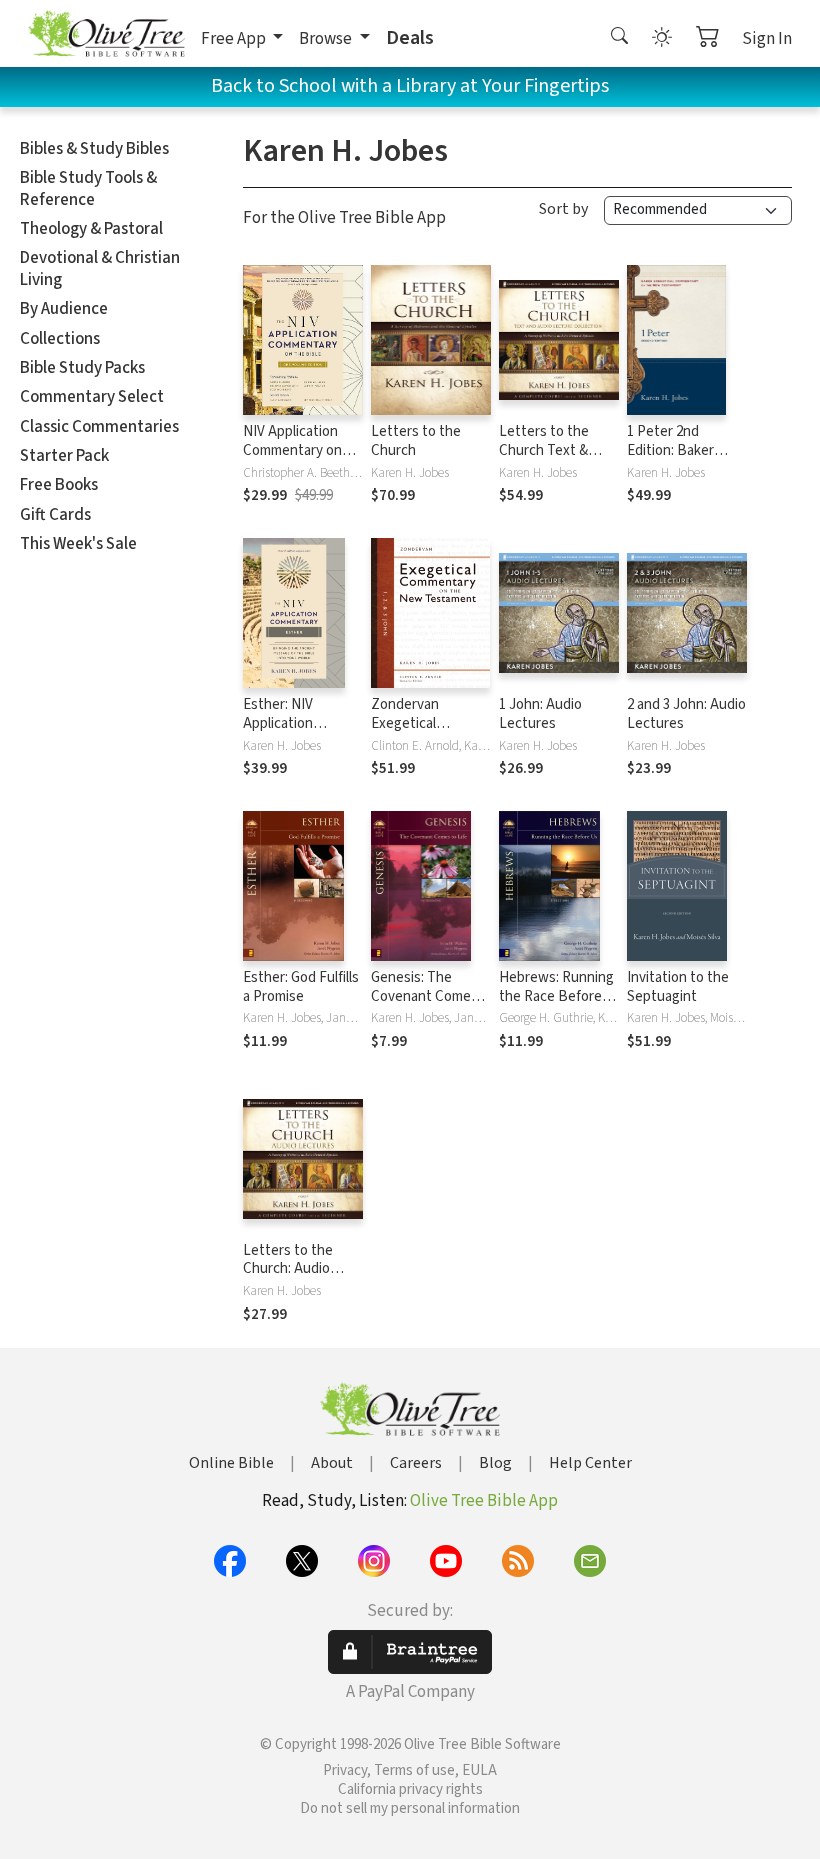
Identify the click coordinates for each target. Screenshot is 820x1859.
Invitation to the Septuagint (678, 987)
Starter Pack (64, 456)
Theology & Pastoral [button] (91, 229)
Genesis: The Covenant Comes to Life (424, 996)
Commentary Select (92, 397)
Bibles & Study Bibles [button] (94, 149)
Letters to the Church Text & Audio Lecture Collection (544, 460)
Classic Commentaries (99, 427)
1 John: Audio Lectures (540, 714)
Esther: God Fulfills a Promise (301, 987)
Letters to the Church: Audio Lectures (288, 1269)
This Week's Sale (78, 544)
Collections (60, 339)
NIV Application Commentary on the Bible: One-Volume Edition (292, 460)
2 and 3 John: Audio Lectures (686, 714)
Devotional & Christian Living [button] (100, 268)
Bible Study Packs (82, 368)
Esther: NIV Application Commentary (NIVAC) (283, 733)
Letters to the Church (416, 441)
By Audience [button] (64, 309)
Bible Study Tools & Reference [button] (88, 188)
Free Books (59, 485)
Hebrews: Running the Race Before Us (556, 996)
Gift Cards (55, 515)
